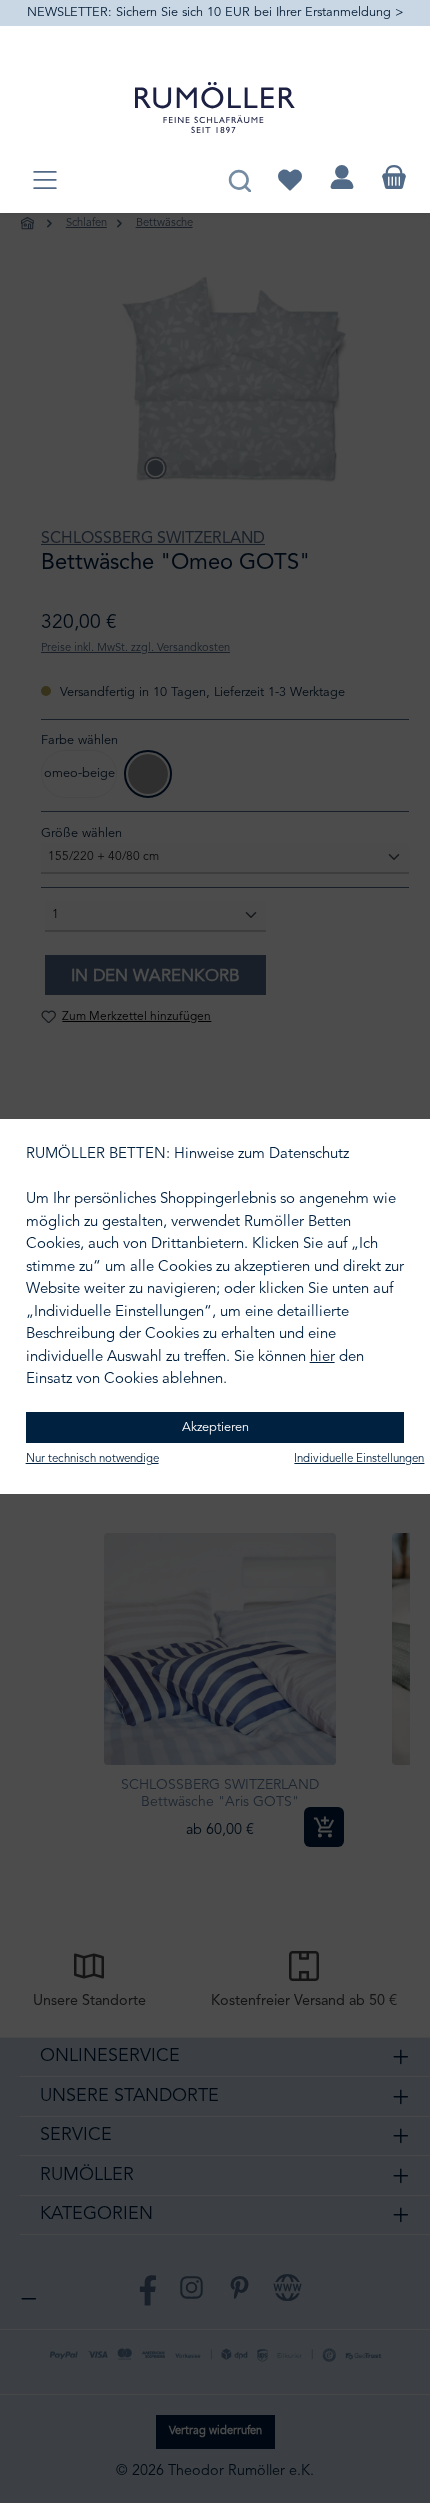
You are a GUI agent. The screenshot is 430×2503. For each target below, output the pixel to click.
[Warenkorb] (394, 177)
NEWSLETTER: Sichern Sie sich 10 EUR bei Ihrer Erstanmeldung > (215, 12)
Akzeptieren (215, 1427)
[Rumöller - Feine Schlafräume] (215, 107)
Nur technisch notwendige (92, 1459)
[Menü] (45, 181)
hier (322, 1357)
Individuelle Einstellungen (359, 1459)
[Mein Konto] (342, 177)
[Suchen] (239, 177)
